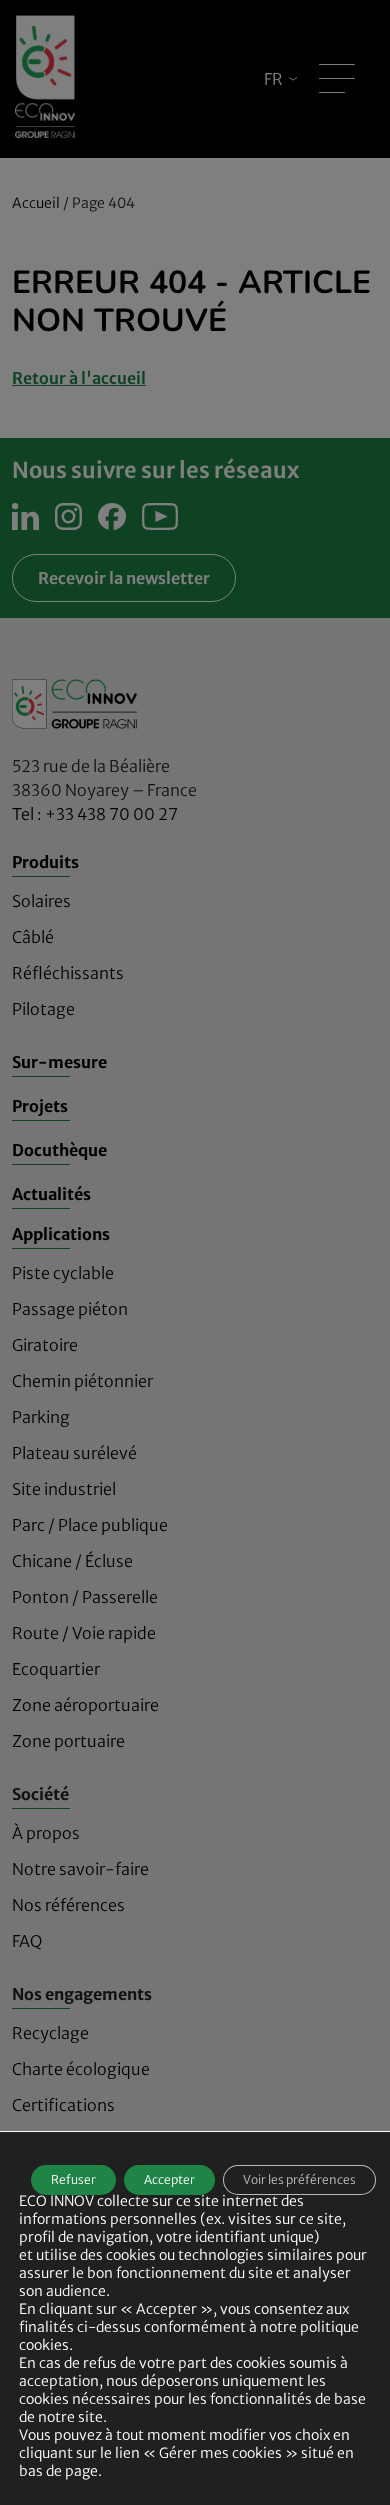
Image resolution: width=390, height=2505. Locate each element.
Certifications (63, 2105)
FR (273, 79)
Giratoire (45, 1345)
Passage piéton (70, 1309)
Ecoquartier (56, 1669)
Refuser (73, 2179)
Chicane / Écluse (72, 1561)
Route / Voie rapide (84, 1633)
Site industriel (64, 1489)
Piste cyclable (63, 1273)
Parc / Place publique (90, 1525)
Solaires (41, 901)
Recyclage (50, 2033)
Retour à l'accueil (79, 378)
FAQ (27, 1941)
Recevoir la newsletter (124, 578)
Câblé (33, 937)
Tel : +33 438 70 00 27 (95, 814)
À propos (46, 1833)
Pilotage (43, 1009)
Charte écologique (81, 2069)
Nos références (68, 1905)
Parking (41, 1417)
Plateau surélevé (74, 1453)
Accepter (169, 2179)
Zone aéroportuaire (85, 1705)
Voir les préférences (299, 2179)
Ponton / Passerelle (85, 1597)
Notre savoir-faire (80, 1869)
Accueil (36, 203)
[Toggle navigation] (337, 79)
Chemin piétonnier (82, 1381)
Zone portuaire (68, 1741)
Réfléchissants (68, 973)
